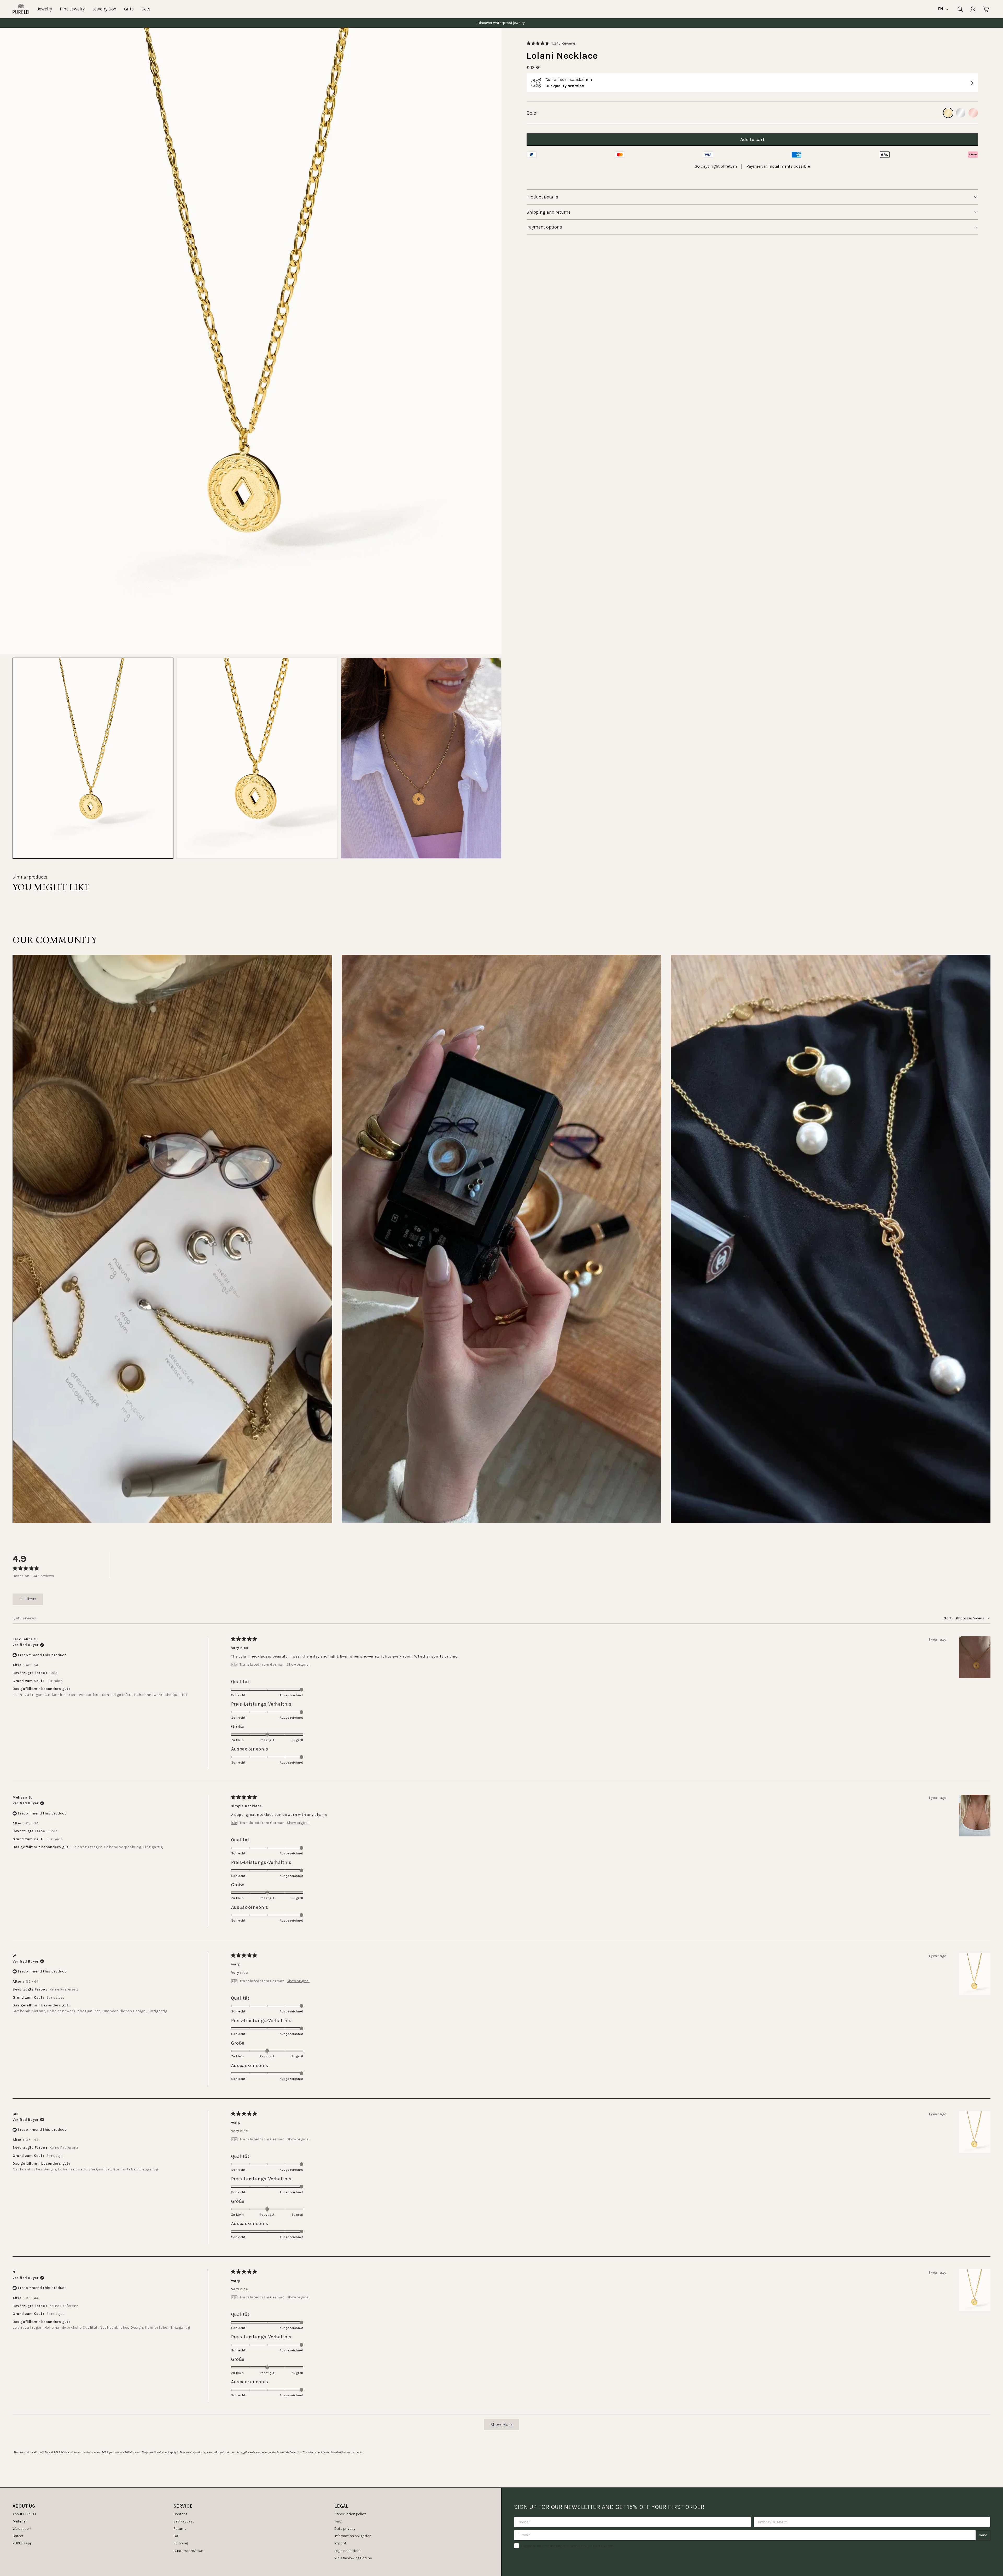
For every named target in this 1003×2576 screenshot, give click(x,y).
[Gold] (948, 113)
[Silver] (961, 113)
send (983, 2535)
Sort (948, 1618)
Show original (298, 1665)
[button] (551, 43)
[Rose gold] (973, 113)
